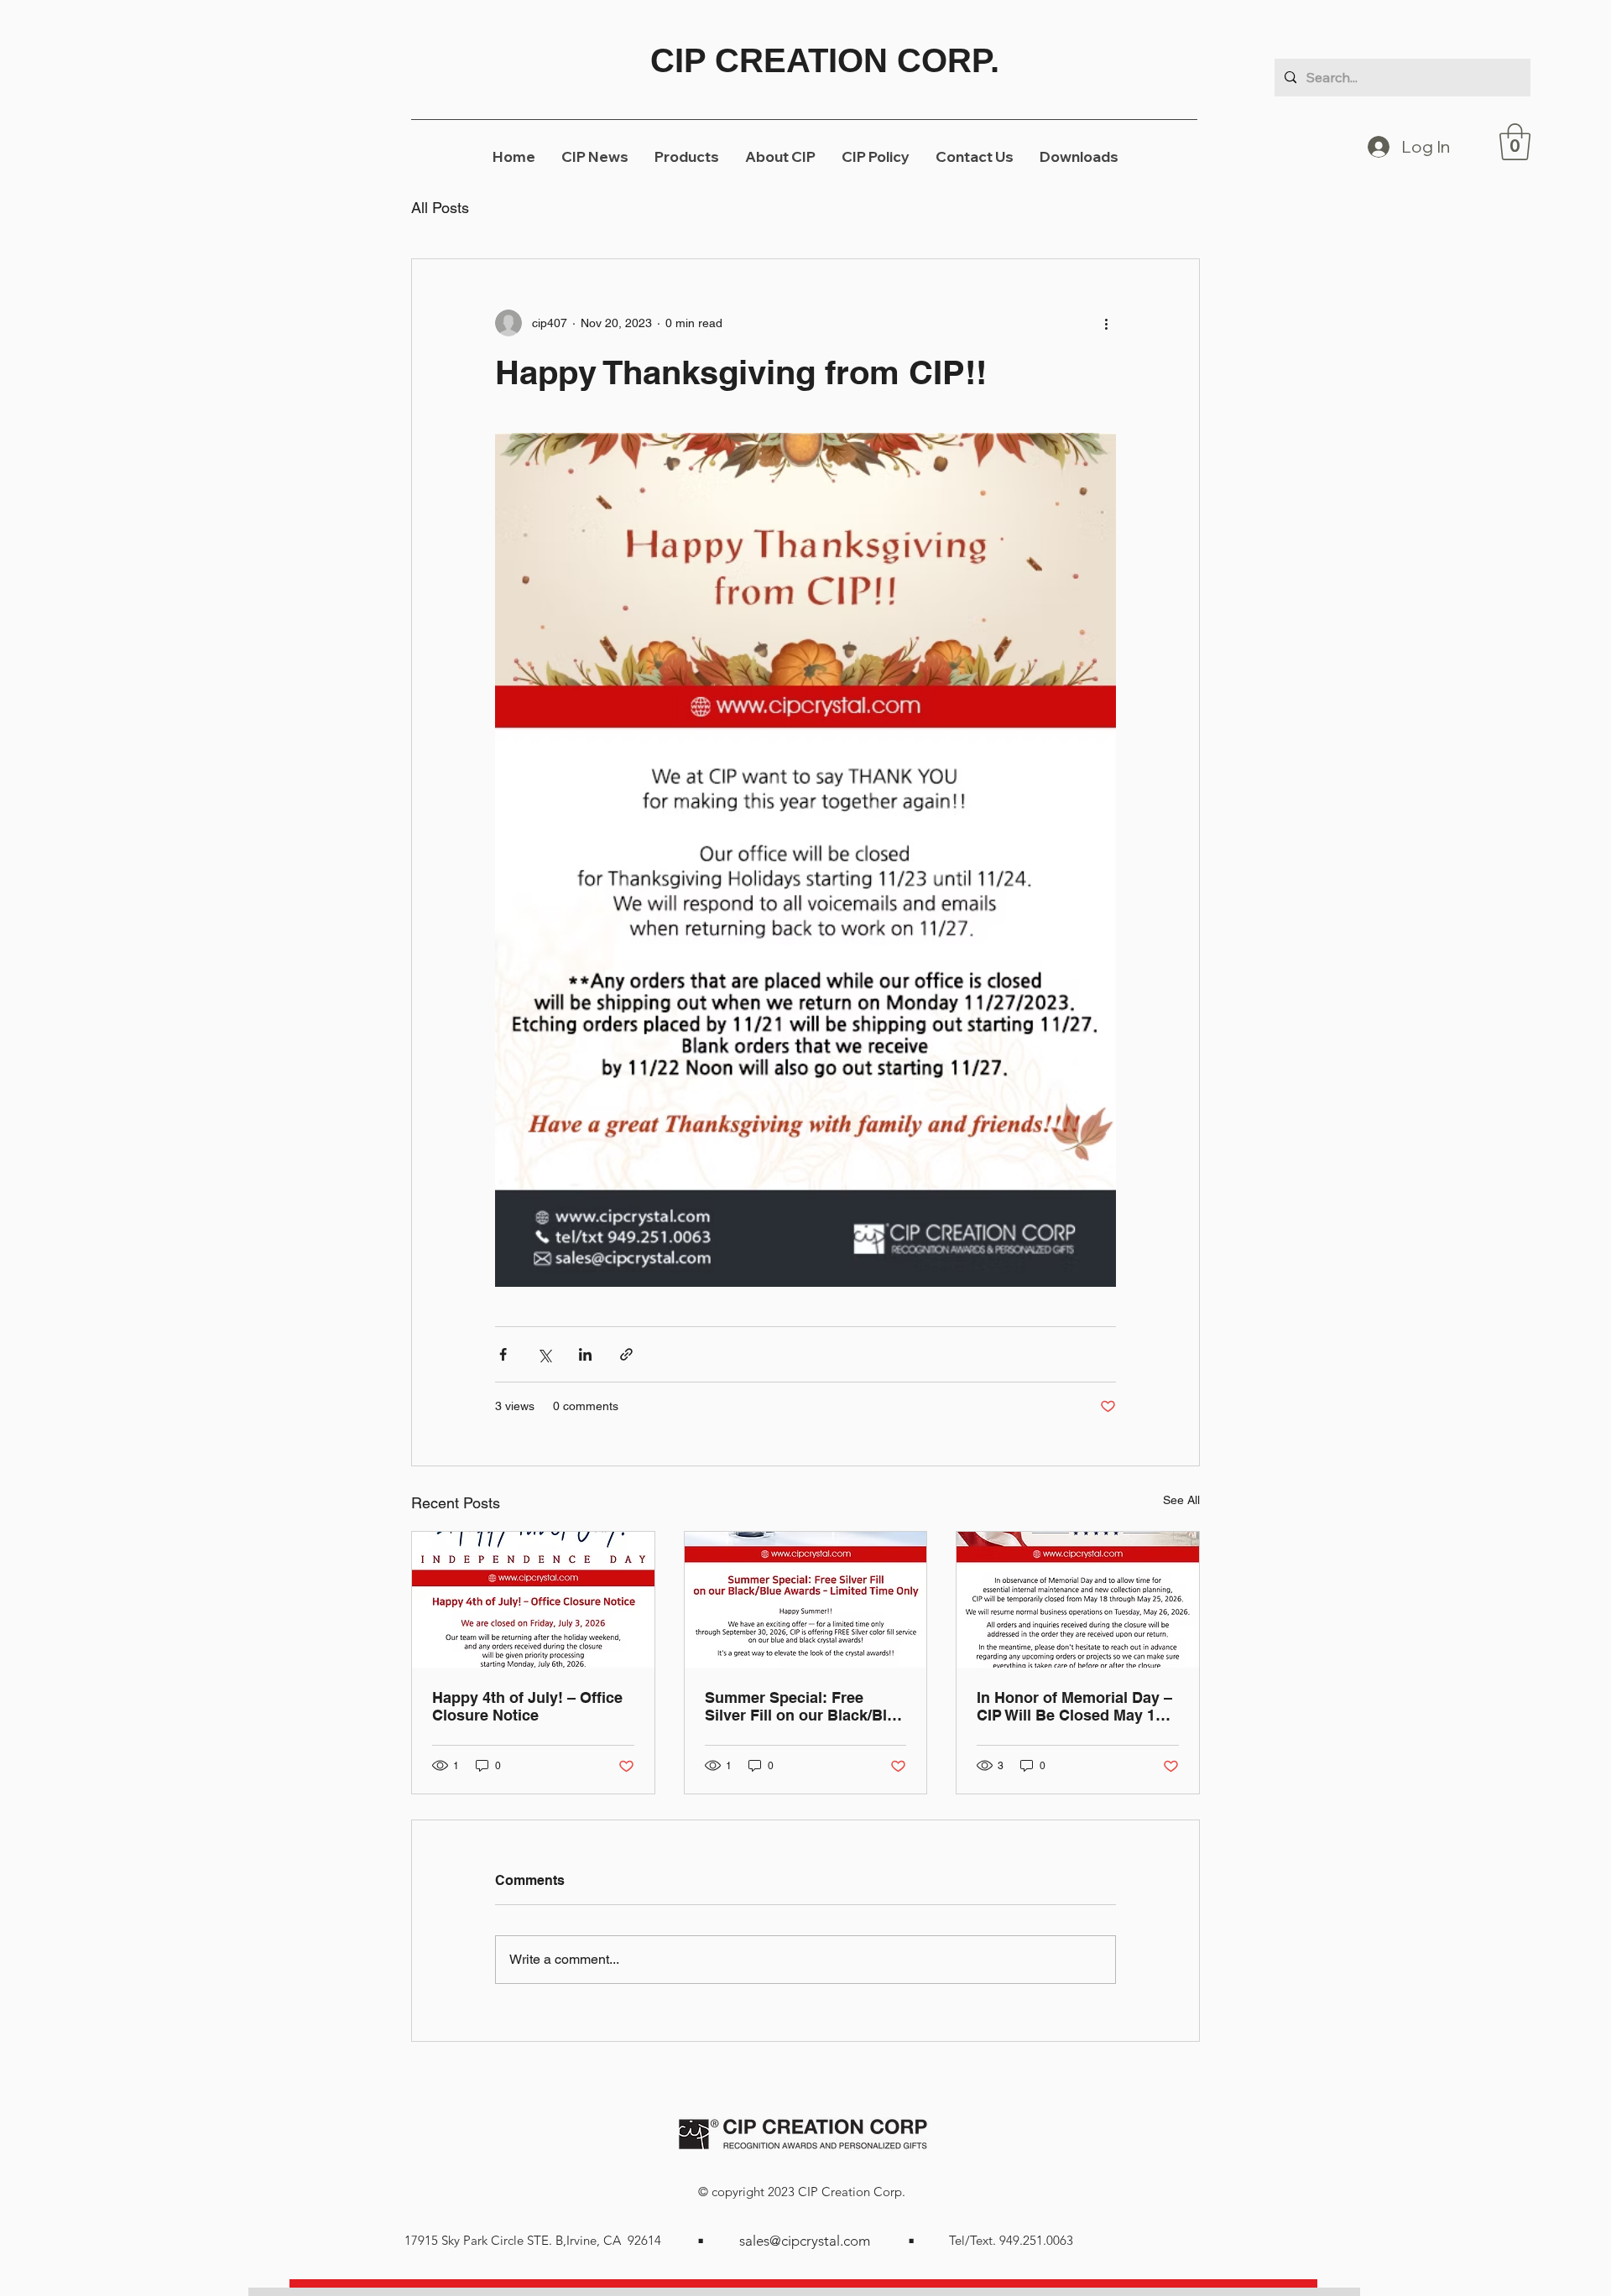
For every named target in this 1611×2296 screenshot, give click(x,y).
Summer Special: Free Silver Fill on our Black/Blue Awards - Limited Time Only (805, 1706)
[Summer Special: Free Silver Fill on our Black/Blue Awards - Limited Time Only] (806, 1600)
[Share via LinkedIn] (585, 1354)
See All (1181, 1500)
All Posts (440, 208)
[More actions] (1106, 323)
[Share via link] (626, 1354)
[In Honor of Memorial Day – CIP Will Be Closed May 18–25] (1078, 1600)
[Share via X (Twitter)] (544, 1354)
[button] (1515, 142)
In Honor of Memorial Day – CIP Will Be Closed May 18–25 (1074, 1706)
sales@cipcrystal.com (805, 2241)
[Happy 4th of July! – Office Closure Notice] (533, 1600)
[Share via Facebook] (503, 1354)
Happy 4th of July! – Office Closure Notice (527, 1706)
